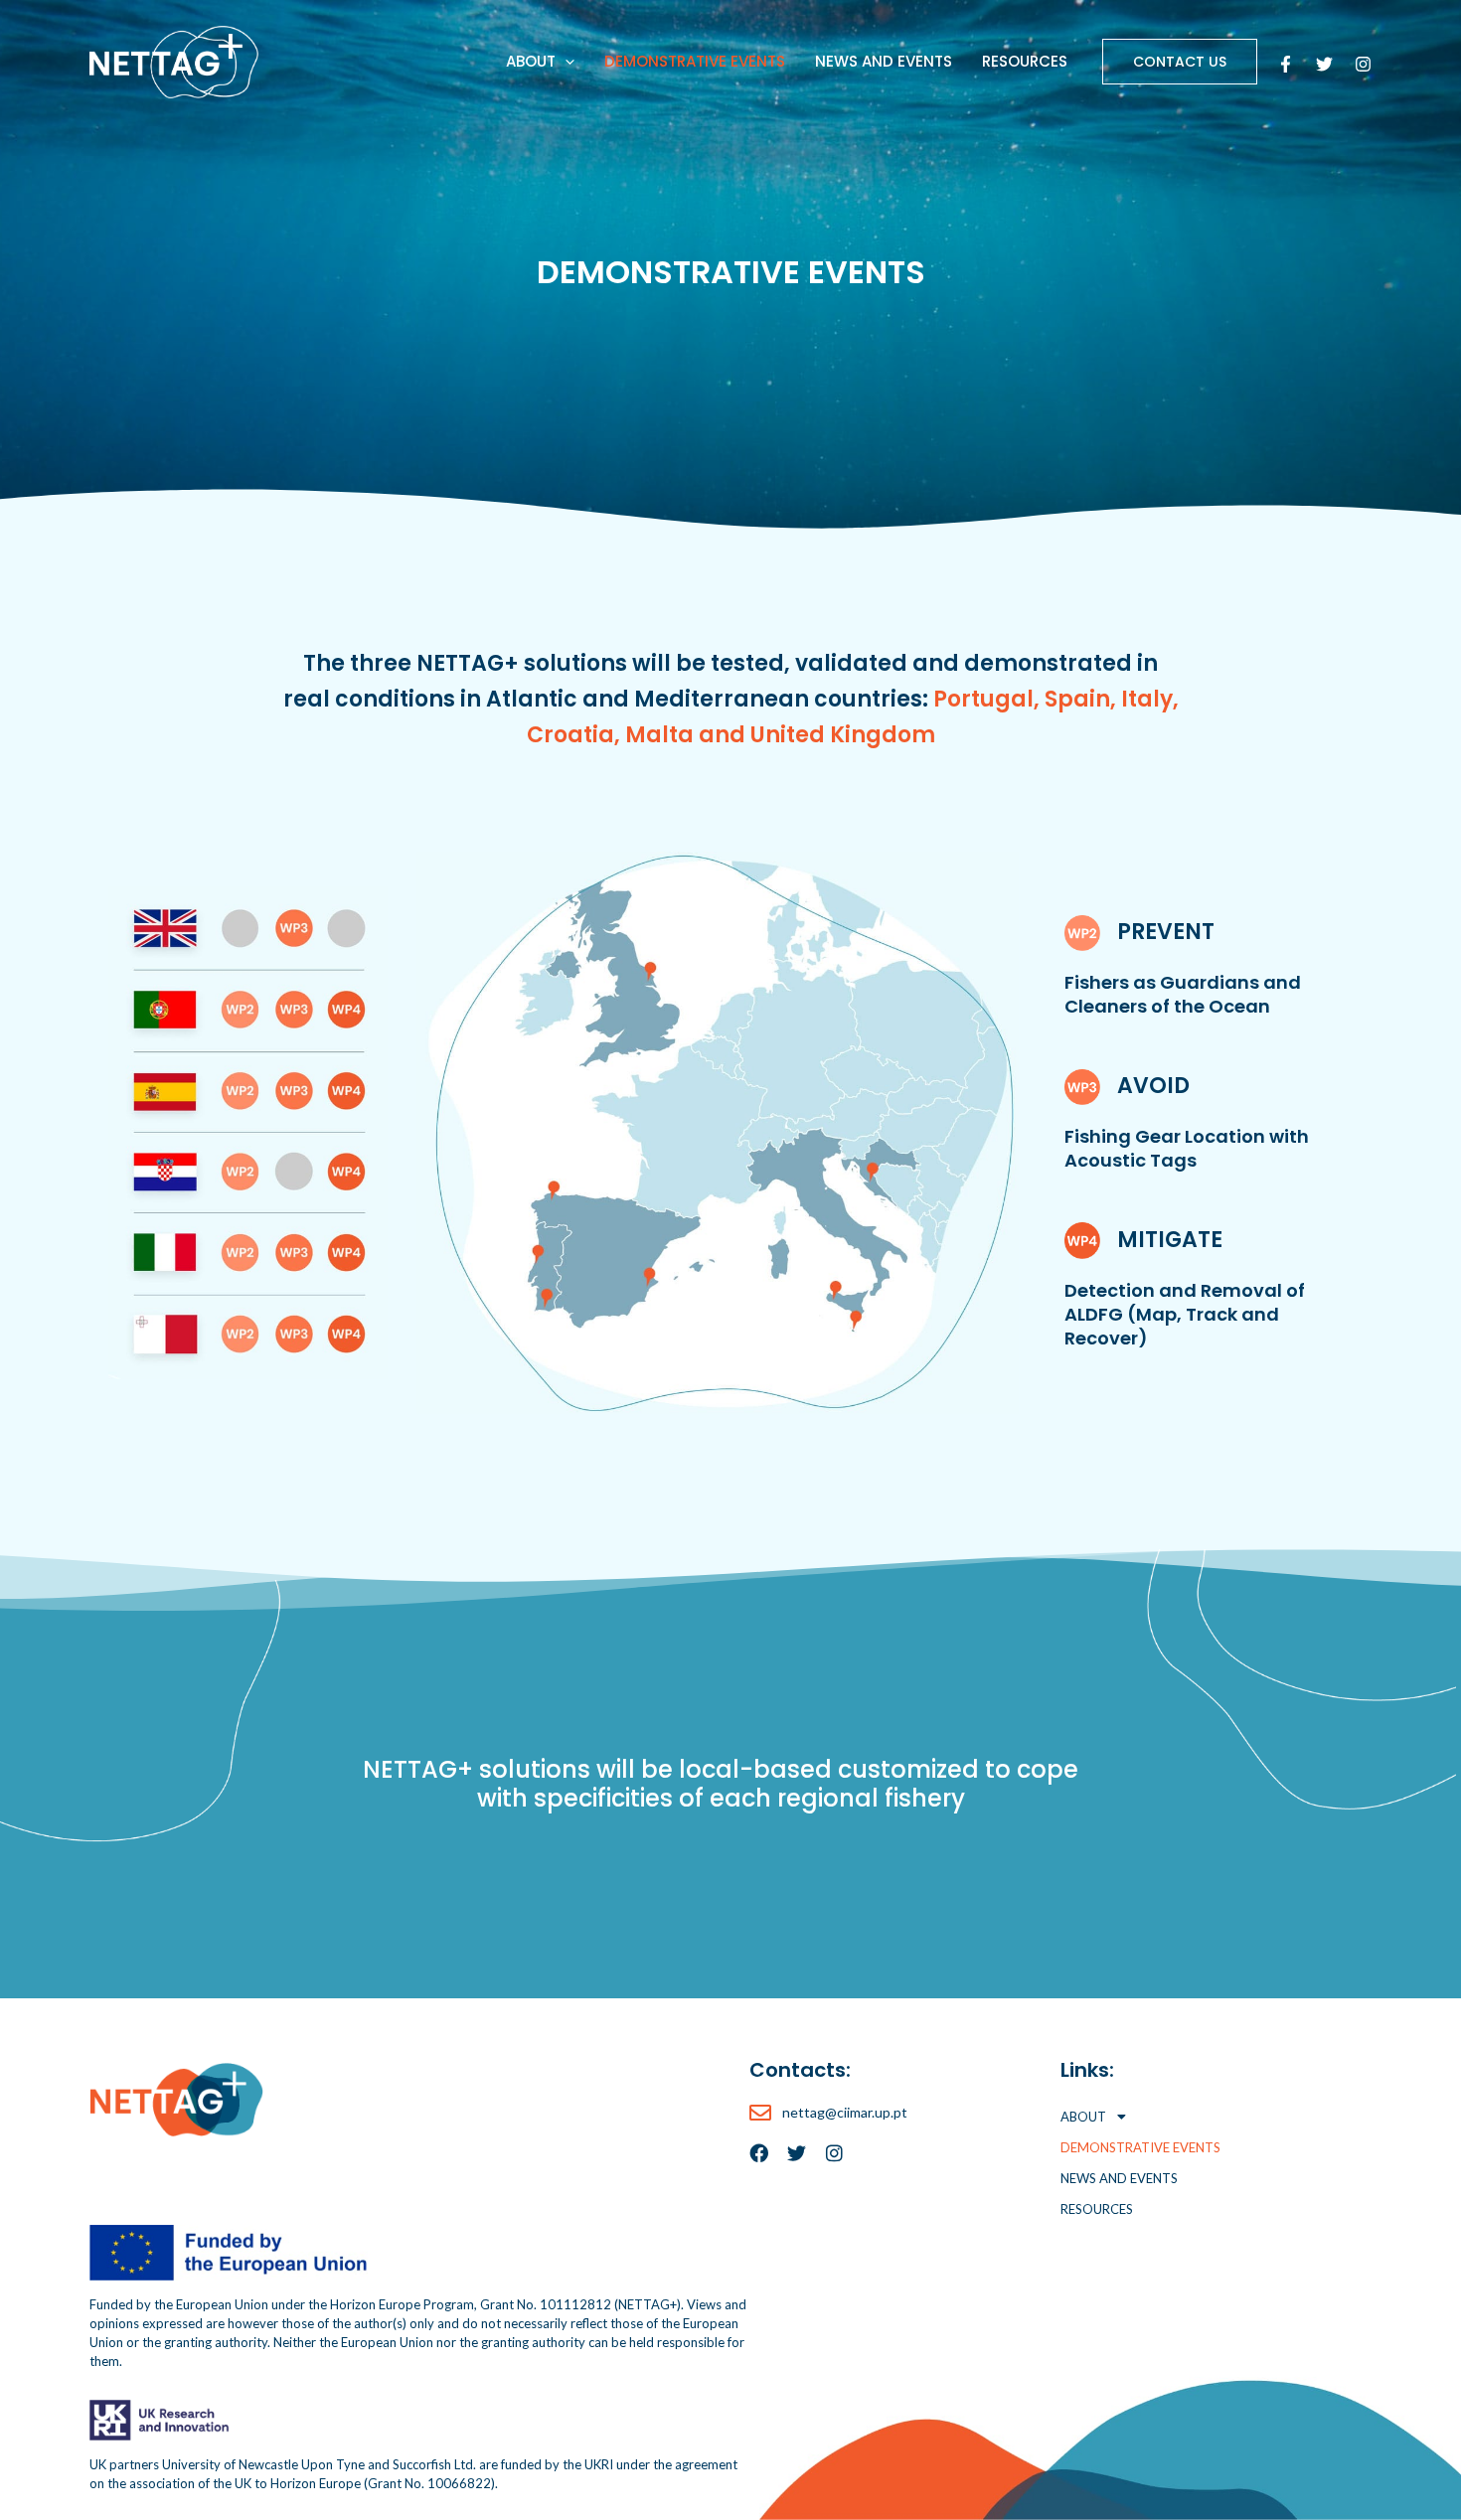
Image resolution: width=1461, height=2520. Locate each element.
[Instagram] (1363, 64)
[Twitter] (1324, 64)
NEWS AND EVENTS (884, 61)
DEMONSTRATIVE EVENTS (695, 61)
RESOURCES (1025, 61)
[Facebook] (1286, 64)
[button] (565, 62)
